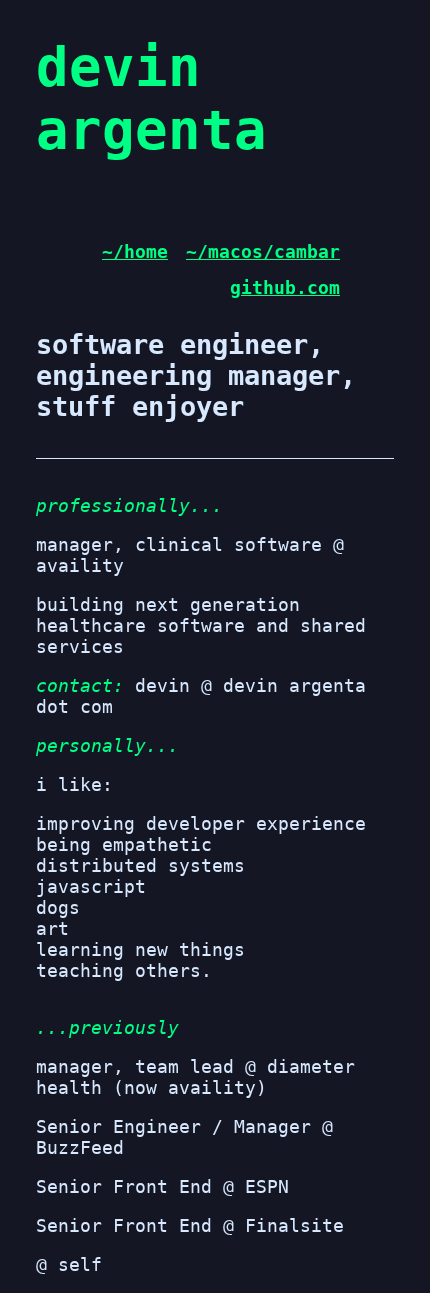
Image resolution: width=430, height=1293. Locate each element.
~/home (135, 251)
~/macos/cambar (263, 251)
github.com (285, 287)
